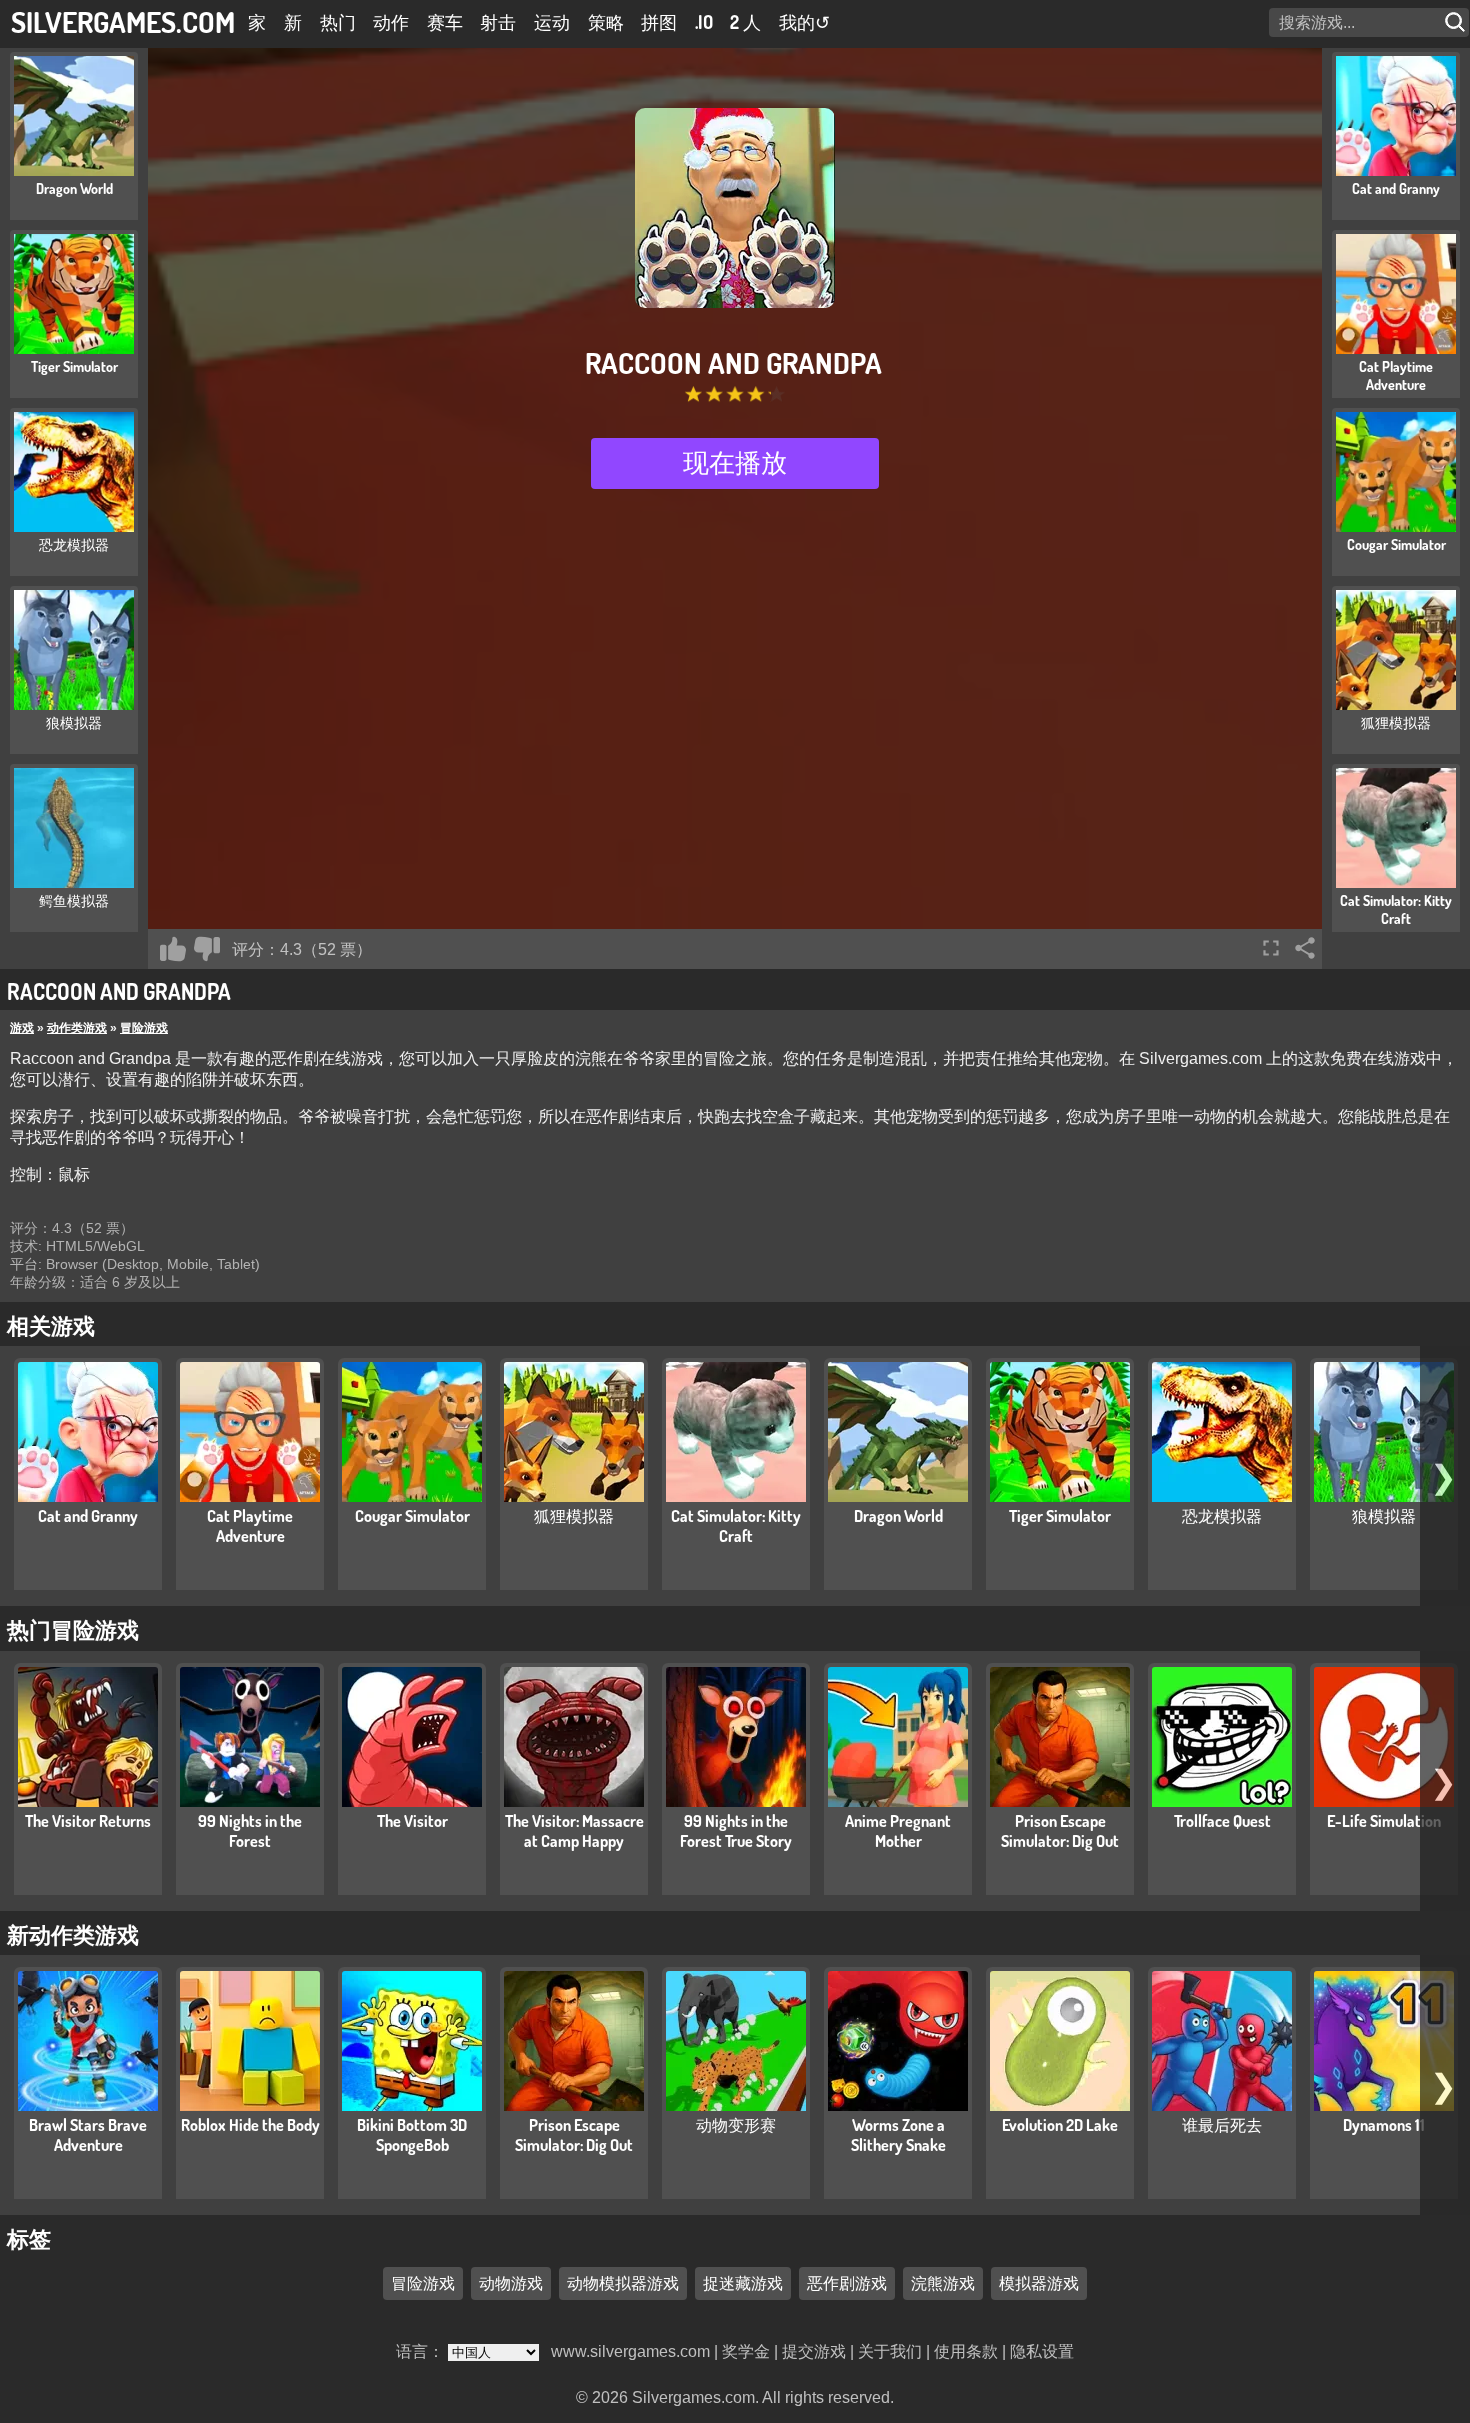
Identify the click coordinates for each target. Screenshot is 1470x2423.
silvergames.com (123, 21)
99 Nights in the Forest (250, 1831)
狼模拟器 (1384, 1516)
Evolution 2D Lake (1060, 2125)
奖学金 (746, 2351)
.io (704, 22)
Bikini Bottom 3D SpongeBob (412, 2135)
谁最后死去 (1222, 2125)
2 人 (745, 22)
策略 (606, 22)
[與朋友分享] (1305, 948)
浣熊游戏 (943, 2284)
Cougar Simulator (412, 1516)
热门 (338, 22)
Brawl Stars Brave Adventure (88, 2135)
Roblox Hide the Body (250, 2125)
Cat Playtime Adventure (250, 1526)
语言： (422, 2351)
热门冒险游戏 (73, 1629)
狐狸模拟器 (574, 1516)
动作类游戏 (77, 1028)
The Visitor (412, 1821)
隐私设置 (1042, 2351)
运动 (552, 22)
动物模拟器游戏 (623, 2284)
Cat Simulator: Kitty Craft (736, 1526)
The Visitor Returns (88, 1821)
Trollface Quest (1222, 1821)
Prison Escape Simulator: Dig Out (1060, 1831)
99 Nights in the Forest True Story (736, 1831)
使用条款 (966, 2351)
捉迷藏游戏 (743, 2284)
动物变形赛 (736, 2125)
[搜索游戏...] (1457, 22)
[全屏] (1271, 948)
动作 (391, 22)
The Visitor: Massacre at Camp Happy (574, 1831)
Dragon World (898, 1516)
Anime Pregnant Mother (898, 1831)
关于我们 (890, 2351)
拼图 (659, 22)
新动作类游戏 (73, 1934)
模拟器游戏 (1039, 2284)
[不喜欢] (207, 949)
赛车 (445, 22)
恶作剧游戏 (847, 2284)
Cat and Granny (88, 1516)
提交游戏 (814, 2351)
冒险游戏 (144, 1028)
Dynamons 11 (1384, 2125)
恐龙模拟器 (1222, 1516)
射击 (498, 22)
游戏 (22, 1028)
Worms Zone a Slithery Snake (898, 2135)
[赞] (173, 949)
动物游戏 (511, 2284)
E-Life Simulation (1384, 1821)
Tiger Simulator (1060, 1516)
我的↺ (804, 22)
